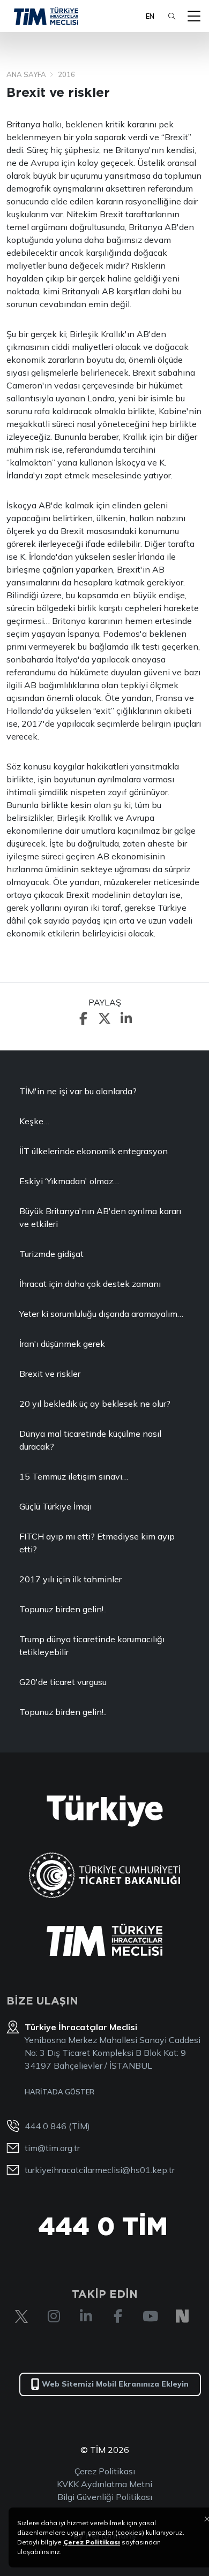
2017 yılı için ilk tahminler (70, 1579)
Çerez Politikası (105, 2471)
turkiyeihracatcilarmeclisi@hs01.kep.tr (100, 2170)
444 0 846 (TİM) (57, 2126)
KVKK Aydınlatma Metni (104, 2484)
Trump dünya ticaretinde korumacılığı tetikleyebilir (92, 1645)
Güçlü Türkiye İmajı (55, 1506)
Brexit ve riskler (50, 1374)
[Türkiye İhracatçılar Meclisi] (104, 1940)
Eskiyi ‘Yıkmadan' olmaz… (69, 1181)
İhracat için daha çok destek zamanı (90, 1284)
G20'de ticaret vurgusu (63, 1682)
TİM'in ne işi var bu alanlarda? (78, 1091)
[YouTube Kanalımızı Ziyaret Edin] (150, 2316)
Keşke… (34, 1121)
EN (150, 16)
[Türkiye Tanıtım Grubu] (105, 1811)
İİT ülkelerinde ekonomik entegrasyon (94, 1151)
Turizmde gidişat (51, 1254)
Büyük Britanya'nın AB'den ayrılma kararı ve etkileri (100, 1217)
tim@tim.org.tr (52, 2148)
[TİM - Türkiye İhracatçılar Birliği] (46, 16)
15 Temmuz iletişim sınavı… (74, 1476)
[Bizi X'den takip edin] (21, 2316)
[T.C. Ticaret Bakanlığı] (105, 1875)
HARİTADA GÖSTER (59, 2092)
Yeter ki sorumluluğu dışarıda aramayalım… (101, 1314)
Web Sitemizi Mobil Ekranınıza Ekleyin (115, 2384)
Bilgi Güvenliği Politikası (105, 2497)
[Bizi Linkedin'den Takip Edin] (86, 2316)
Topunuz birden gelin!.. (63, 1609)
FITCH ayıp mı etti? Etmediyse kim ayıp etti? (97, 1543)
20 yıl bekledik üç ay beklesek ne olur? (95, 1404)
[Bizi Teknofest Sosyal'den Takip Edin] (182, 2316)
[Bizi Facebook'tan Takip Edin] (118, 2316)
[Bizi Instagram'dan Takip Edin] (54, 2316)
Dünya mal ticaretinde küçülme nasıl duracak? (90, 1440)
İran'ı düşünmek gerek (62, 1344)
